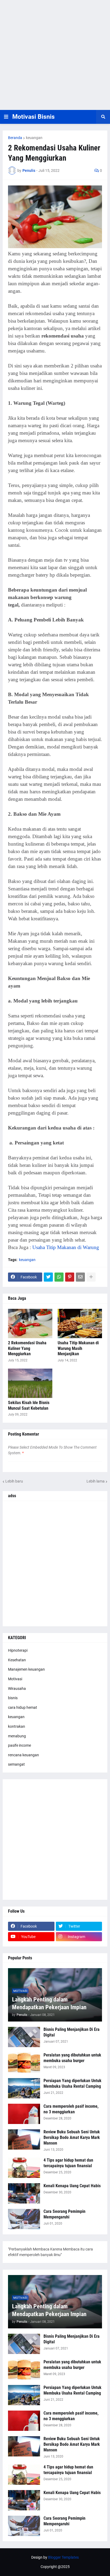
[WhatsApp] (59, 1277)
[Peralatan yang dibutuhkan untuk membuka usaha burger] (24, 2063)
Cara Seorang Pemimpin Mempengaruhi (64, 2214)
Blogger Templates (63, 2557)
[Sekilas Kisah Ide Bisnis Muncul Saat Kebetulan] (30, 1383)
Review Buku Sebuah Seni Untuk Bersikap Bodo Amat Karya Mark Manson (72, 2137)
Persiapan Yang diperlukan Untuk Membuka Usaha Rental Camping (72, 2083)
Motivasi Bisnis (34, 117)
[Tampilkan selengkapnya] (91, 1277)
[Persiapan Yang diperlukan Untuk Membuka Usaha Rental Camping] (24, 2088)
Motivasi (15, 1679)
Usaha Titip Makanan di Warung (66, 1247)
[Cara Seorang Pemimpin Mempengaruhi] (24, 2219)
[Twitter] (48, 1277)
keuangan (34, 138)
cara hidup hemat (23, 1707)
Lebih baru (14, 1481)
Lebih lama (96, 1481)
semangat (16, 1764)
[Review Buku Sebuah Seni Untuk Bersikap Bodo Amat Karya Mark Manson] (24, 2139)
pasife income (19, 1745)
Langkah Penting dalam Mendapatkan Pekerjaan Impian (49, 2003)
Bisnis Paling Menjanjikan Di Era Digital (72, 2032)
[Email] (80, 1277)
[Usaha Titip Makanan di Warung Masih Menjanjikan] (80, 1323)
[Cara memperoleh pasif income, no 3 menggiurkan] (24, 2114)
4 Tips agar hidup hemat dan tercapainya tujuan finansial (68, 2163)
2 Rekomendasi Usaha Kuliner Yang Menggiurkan (27, 1348)
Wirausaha (17, 1689)
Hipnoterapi (18, 1650)
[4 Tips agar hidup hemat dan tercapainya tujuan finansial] (24, 2168)
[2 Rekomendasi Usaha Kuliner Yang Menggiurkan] (30, 1323)
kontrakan (17, 1726)
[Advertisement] (55, 55)
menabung (17, 1736)
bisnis (13, 1698)
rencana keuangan (23, 1755)
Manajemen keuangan (26, 1669)
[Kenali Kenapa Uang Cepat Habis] (24, 2193)
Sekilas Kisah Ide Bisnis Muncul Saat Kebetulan (29, 1405)
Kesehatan (17, 1660)
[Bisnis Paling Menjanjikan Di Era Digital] (24, 2037)
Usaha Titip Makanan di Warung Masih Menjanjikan (78, 1348)
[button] (6, 117)
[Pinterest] (70, 1277)
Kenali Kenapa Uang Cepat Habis (72, 2186)
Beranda (15, 138)
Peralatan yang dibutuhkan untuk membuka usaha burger (72, 2058)
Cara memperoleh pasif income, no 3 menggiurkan (71, 2109)
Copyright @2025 (55, 2567)
